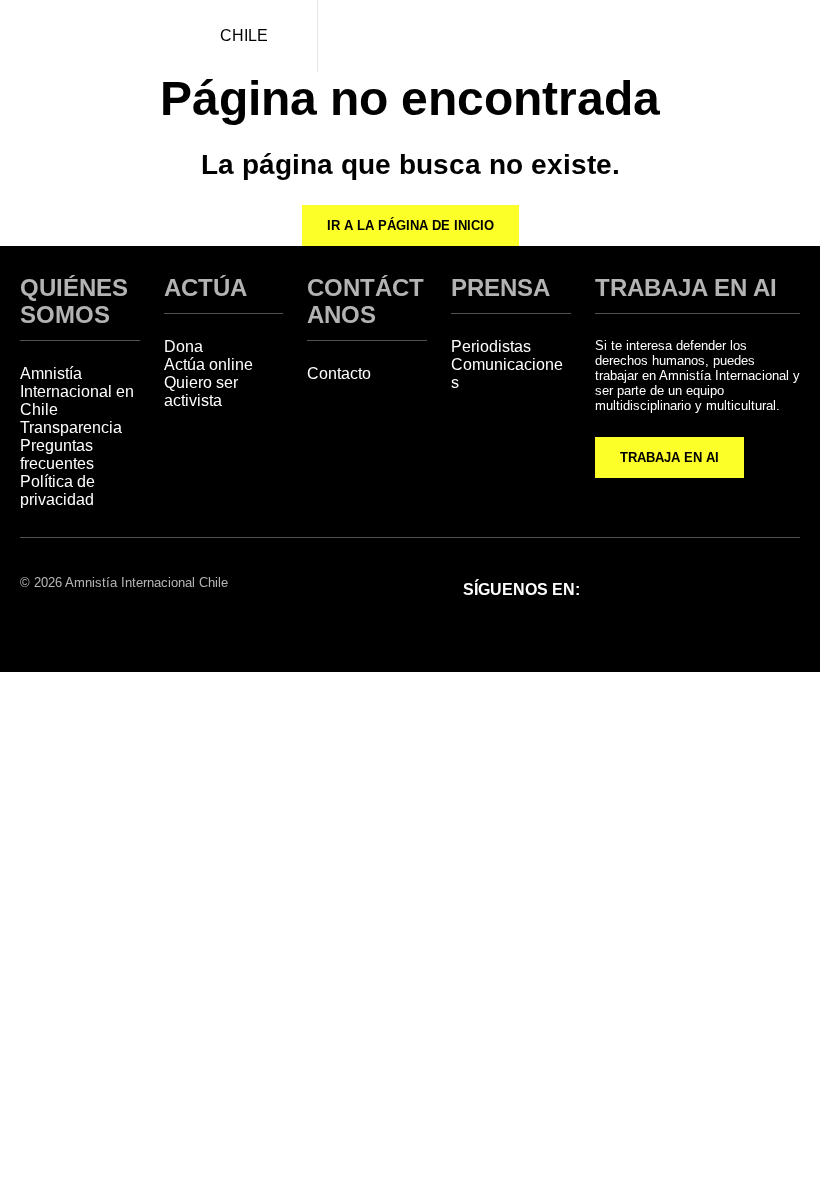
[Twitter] (728, 588)
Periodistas (491, 346)
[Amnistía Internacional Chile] (85, 36)
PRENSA (500, 287)
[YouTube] (780, 588)
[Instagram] (676, 588)
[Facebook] (624, 588)
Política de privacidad (57, 490)
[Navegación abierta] (785, 36)
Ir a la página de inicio (410, 225)
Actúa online (208, 364)
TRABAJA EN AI (669, 457)
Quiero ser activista (201, 391)
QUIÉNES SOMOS (74, 301)
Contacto (339, 373)
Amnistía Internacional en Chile (77, 391)
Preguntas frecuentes (57, 454)
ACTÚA (205, 287)
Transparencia (71, 427)
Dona (183, 346)
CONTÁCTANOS (365, 301)
